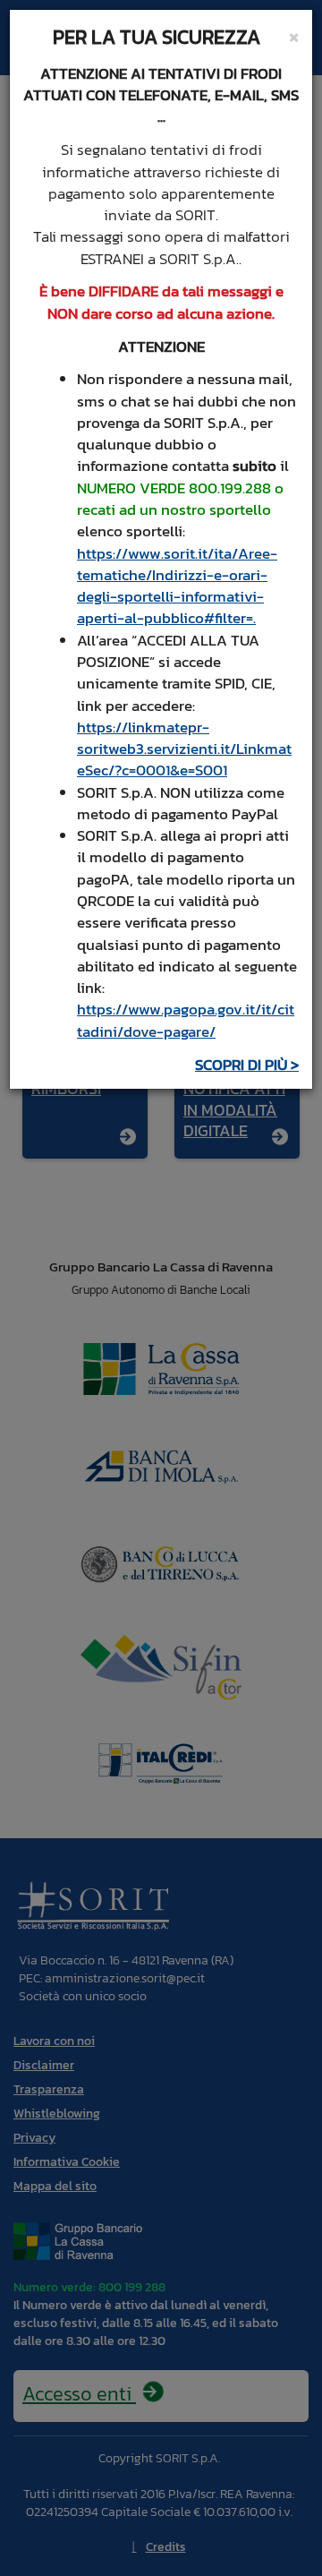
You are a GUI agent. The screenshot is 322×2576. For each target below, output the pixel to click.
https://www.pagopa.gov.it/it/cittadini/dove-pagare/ (186, 1020)
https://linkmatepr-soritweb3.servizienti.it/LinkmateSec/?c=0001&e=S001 (184, 749)
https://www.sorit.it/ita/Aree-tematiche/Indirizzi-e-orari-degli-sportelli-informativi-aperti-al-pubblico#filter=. (177, 586)
